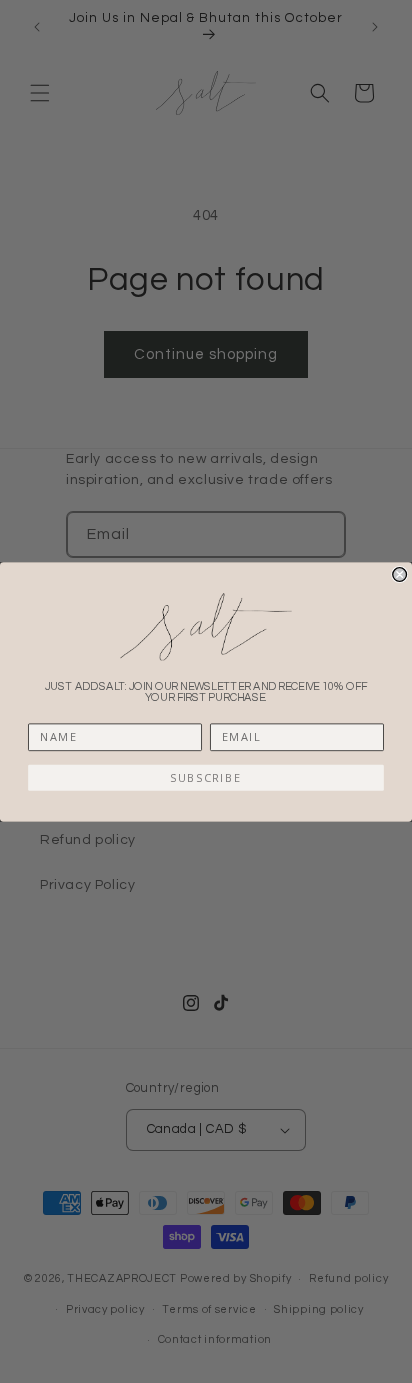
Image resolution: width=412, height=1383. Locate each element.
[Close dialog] (400, 574)
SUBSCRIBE (205, 777)
